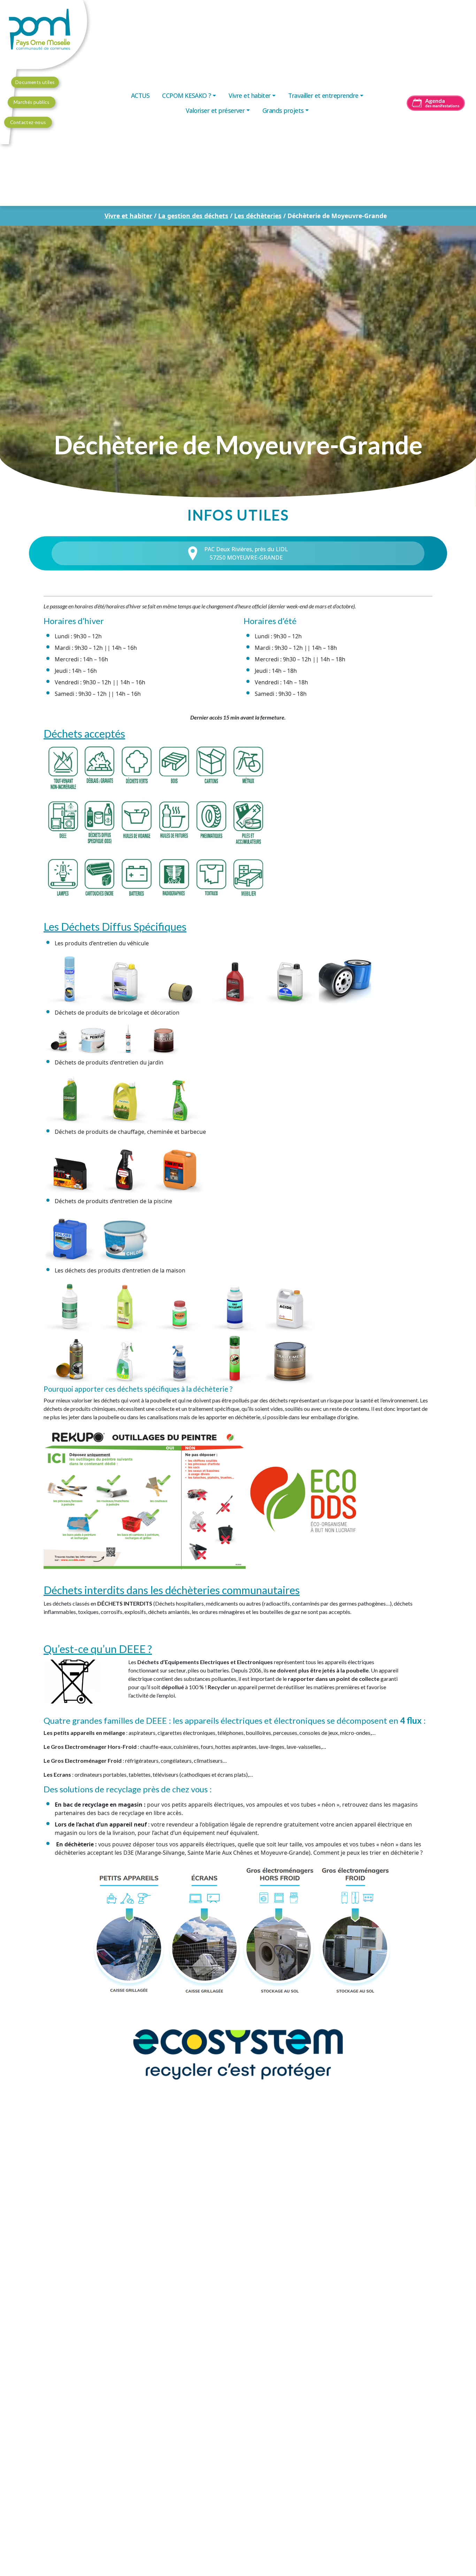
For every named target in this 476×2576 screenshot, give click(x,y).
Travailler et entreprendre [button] (323, 95)
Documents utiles (35, 82)
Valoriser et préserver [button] (215, 110)
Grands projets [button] (283, 110)
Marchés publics (32, 102)
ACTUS (140, 95)
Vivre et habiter (128, 216)
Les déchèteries (258, 216)
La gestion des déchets (193, 216)
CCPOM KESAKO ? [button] (187, 95)
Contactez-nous (28, 122)
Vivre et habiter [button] (250, 95)
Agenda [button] (442, 103)
